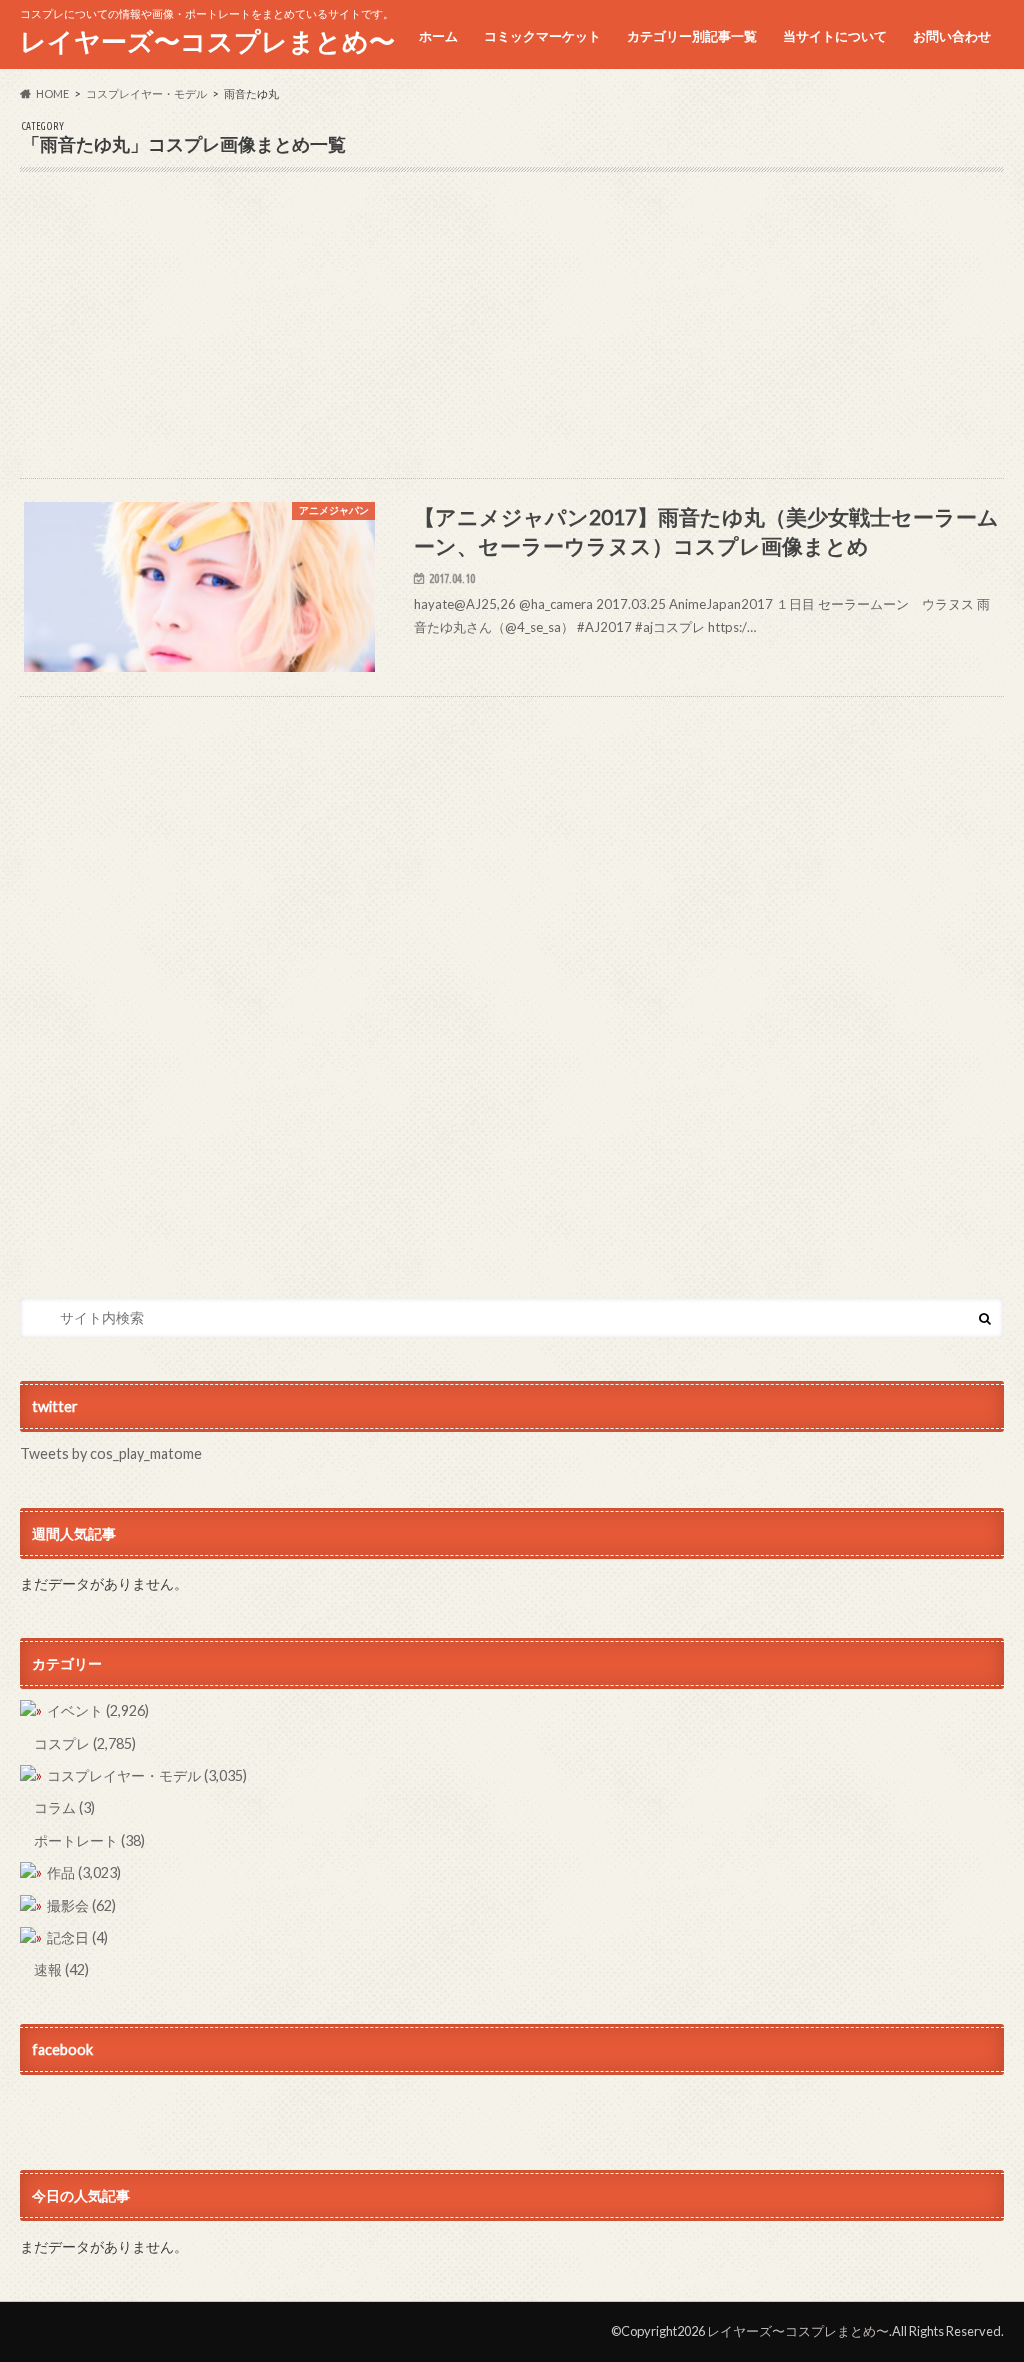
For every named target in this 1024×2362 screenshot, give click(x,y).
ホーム (438, 36)
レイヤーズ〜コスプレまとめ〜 (207, 41)
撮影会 (81, 1905)
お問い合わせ (952, 36)
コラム (64, 1807)
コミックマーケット (542, 36)
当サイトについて (835, 36)
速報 (61, 1969)
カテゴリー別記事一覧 (692, 36)
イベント (98, 1710)
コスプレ (85, 1743)
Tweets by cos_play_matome (111, 1453)
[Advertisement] (511, 338)
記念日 (77, 1937)
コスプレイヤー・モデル (147, 1775)
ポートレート (89, 1840)
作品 (84, 1872)
